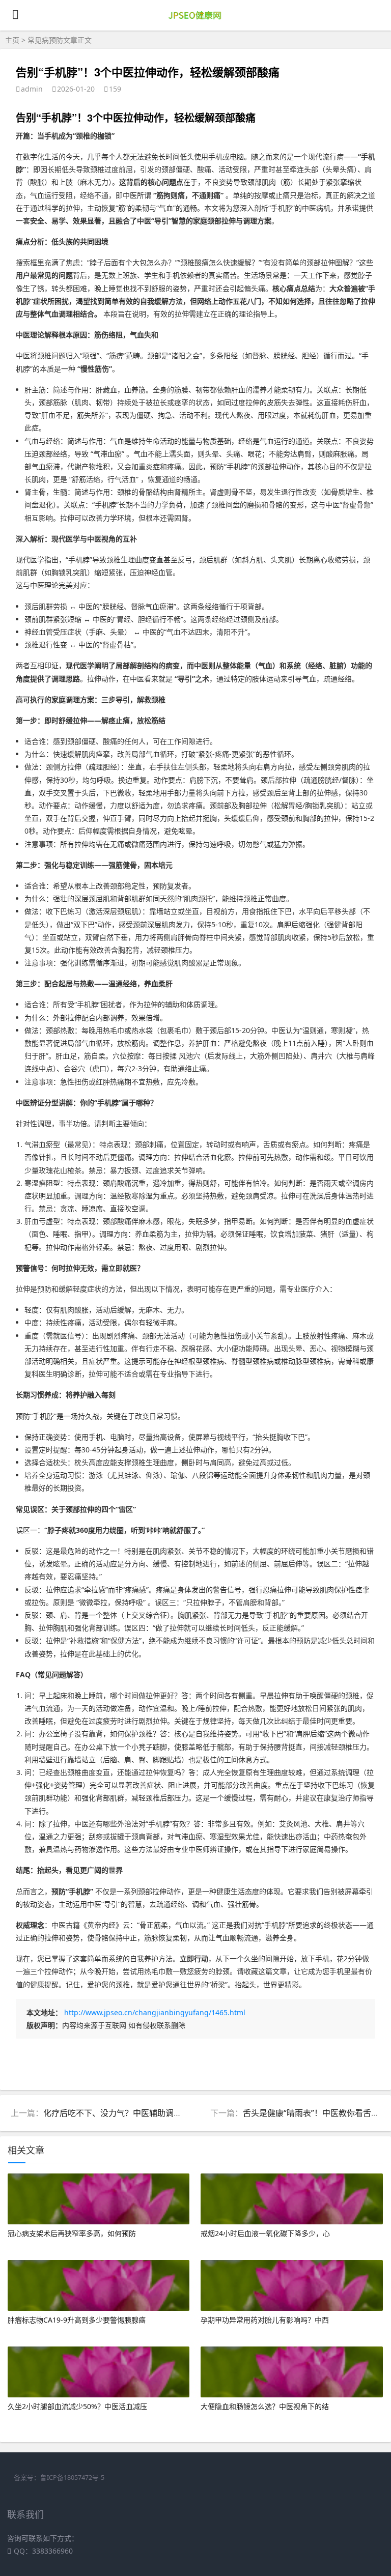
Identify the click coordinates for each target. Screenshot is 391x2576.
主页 (12, 40)
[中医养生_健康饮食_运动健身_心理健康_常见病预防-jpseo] (196, 21)
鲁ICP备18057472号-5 (72, 2478)
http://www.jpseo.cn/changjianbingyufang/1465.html (155, 2012)
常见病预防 (45, 40)
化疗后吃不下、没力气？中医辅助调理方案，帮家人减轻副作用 (157, 2113)
